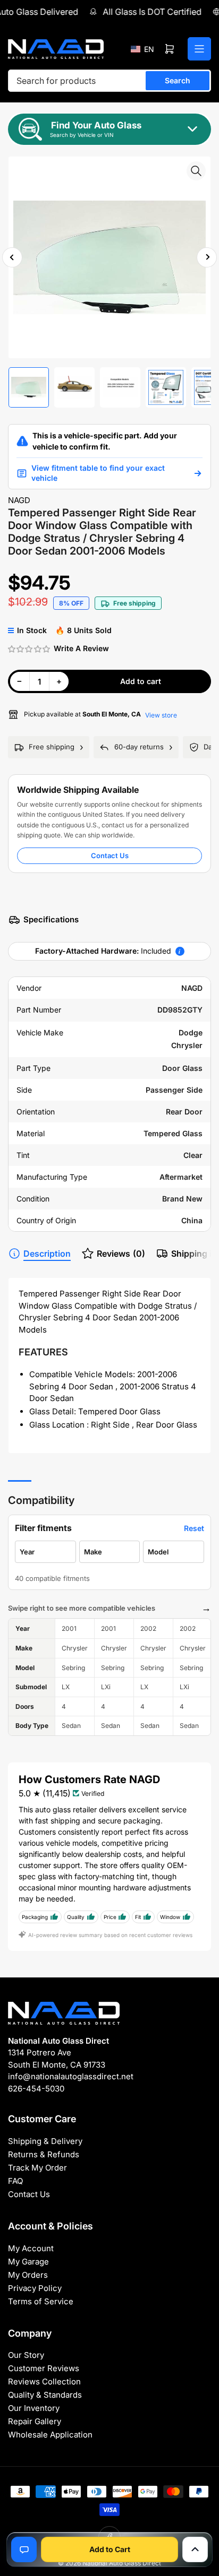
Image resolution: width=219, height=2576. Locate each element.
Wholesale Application (50, 2435)
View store (161, 715)
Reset (194, 1528)
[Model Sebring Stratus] (174, 1552)
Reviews (121, 1254)
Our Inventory (34, 2408)
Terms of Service (41, 2301)
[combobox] (109, 81)
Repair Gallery (35, 2421)
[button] (142, 49)
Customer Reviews (44, 2368)
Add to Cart (110, 2549)
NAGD (19, 500)
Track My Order (37, 2168)
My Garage (28, 2262)
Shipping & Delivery (45, 2141)
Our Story (26, 2355)
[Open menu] (199, 49)
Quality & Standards (45, 2395)
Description (47, 1254)
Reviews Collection (44, 2381)
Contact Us (110, 855)
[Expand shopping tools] (195, 2549)
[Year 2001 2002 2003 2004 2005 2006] (45, 1552)
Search (178, 80)
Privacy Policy (35, 2288)
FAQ (15, 2181)
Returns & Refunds (44, 2154)
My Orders (28, 2275)
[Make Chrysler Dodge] (110, 1552)
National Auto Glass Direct (122, 2563)
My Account (31, 2248)
